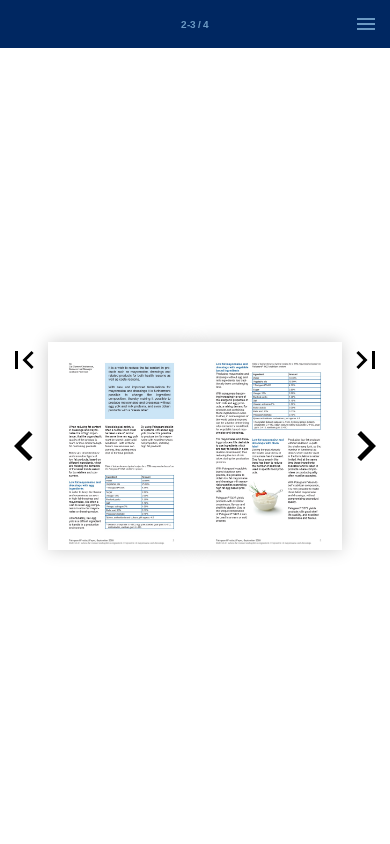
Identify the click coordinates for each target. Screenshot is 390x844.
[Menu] (366, 24)
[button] (24, 360)
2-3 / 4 (195, 24)
